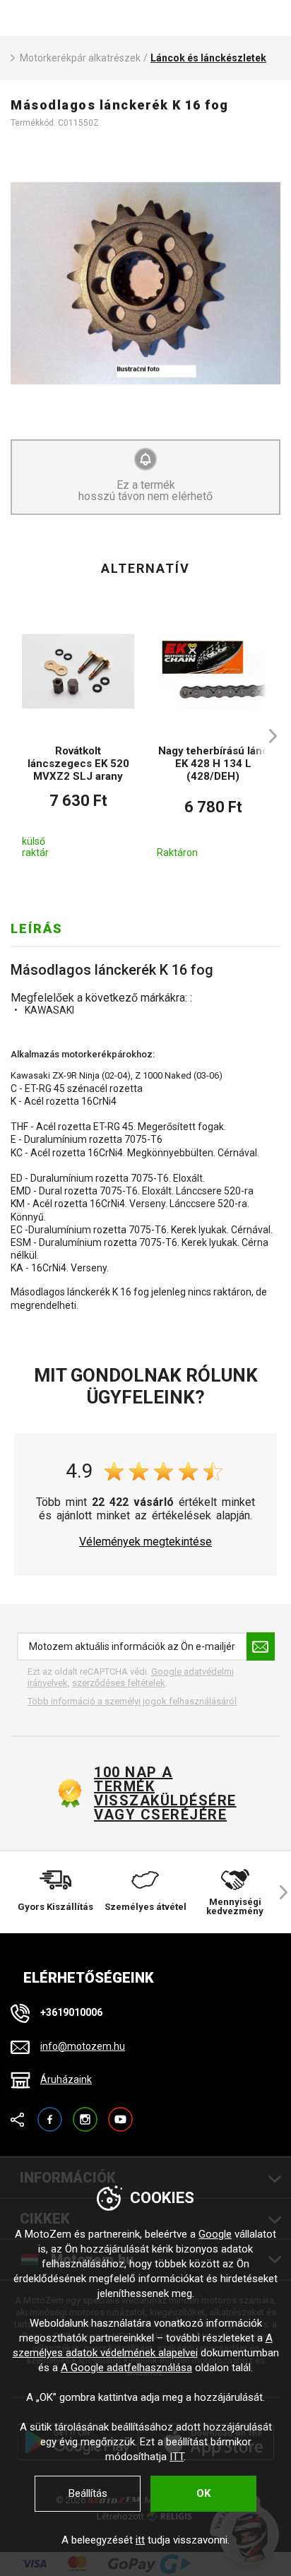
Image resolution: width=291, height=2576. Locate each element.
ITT (177, 2457)
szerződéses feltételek (119, 1683)
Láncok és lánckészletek (208, 58)
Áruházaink (66, 2079)
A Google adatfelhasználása (126, 2368)
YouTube (120, 2113)
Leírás (37, 928)
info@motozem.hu (83, 2046)
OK (203, 2493)
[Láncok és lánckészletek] (145, 283)
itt (140, 2540)
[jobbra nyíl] (266, 736)
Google (215, 2234)
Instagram (85, 2113)
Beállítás (88, 2493)
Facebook (50, 2113)
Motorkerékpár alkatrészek (80, 58)
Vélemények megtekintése (145, 1542)
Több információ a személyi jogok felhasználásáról (132, 1701)
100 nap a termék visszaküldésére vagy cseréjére (165, 1793)
